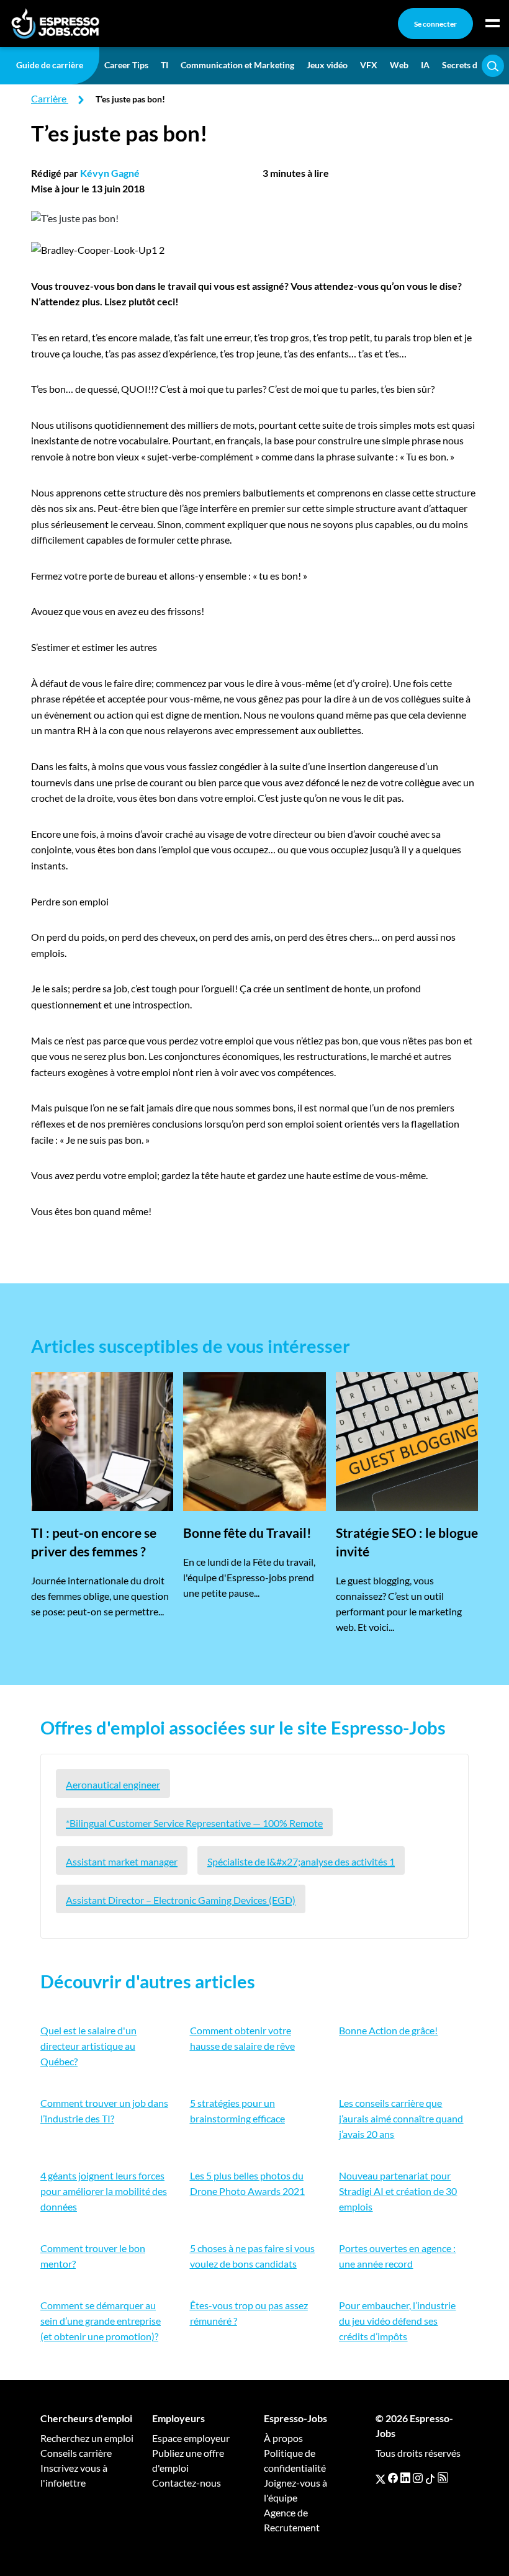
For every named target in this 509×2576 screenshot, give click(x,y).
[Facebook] (393, 2478)
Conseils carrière (76, 2453)
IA (425, 65)
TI (164, 65)
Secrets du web (471, 65)
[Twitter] (381, 2478)
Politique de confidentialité (295, 2460)
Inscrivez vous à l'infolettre (74, 2475)
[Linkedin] (405, 2478)
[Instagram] (418, 2478)
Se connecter (435, 24)
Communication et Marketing (237, 65)
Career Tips (126, 65)
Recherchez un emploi (87, 2438)
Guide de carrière (50, 65)
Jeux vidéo (327, 65)
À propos (283, 2438)
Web (399, 65)
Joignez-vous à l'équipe (295, 2490)
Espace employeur (191, 2438)
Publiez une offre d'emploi (188, 2460)
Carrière (49, 98)
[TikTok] (430, 2478)
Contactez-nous (187, 2483)
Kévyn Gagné (110, 173)
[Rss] (443, 2478)
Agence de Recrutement (292, 2520)
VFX (369, 65)
